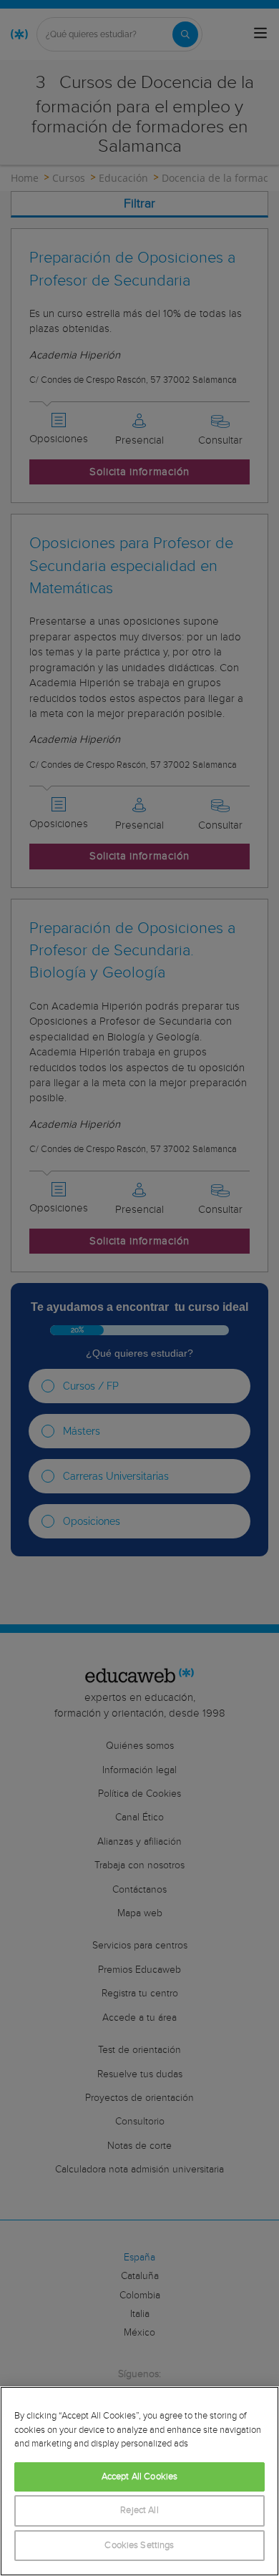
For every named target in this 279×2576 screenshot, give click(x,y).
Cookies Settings (139, 2546)
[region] (139, 2481)
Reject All (139, 2511)
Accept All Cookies (139, 2477)
